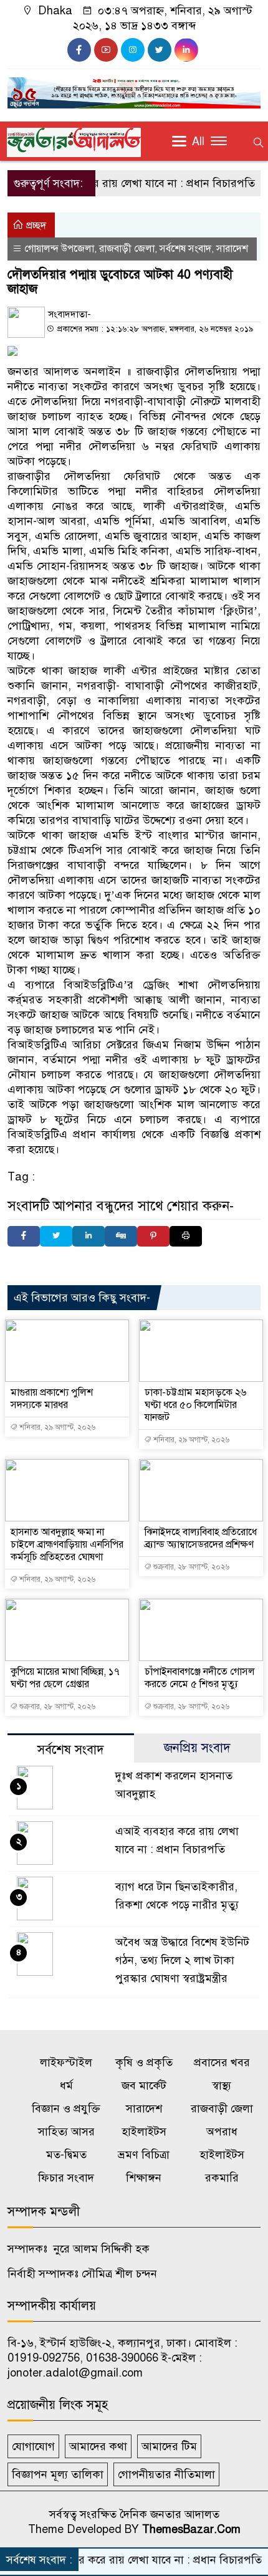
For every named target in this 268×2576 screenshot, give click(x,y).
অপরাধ (222, 2132)
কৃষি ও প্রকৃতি (144, 2062)
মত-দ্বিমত (66, 2155)
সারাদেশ (232, 249)
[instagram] (133, 50)
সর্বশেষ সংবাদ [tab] (71, 1750)
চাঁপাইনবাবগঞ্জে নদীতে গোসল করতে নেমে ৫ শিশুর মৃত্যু (200, 1678)
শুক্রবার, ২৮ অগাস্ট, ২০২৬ (190, 1567)
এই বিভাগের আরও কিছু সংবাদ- (82, 1298)
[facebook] (79, 50)
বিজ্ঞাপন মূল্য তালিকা (58, 2474)
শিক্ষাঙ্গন (144, 2178)
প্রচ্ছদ (35, 226)
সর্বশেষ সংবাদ (185, 249)
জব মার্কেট (144, 2085)
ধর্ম (66, 2085)
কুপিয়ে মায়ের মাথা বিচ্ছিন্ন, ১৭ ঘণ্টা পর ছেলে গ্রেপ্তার (65, 1678)
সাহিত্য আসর (66, 2132)
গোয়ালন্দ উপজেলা (59, 249)
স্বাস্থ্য (222, 2085)
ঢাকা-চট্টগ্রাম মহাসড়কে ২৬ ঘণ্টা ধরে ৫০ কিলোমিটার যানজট (195, 1405)
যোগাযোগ (33, 2446)
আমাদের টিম (169, 2446)
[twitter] (160, 50)
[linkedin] (186, 50)
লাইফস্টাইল (66, 2062)
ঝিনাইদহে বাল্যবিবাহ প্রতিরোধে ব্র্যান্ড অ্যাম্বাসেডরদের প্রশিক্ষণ (201, 1538)
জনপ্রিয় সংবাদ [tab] (197, 1748)
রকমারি (222, 2178)
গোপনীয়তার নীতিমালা (166, 2474)
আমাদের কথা (98, 2446)
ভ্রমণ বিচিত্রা (144, 2155)
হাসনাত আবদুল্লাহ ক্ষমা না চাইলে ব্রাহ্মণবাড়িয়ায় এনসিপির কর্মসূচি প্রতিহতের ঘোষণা (67, 1544)
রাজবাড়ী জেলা (127, 249)
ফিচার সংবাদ (66, 2178)
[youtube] (106, 50)
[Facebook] (24, 1236)
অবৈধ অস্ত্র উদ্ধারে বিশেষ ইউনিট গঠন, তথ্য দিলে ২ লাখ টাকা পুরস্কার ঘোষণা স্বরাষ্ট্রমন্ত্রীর (182, 1960)
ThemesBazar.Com (191, 2529)
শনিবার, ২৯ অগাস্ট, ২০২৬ (56, 1427)
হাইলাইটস (144, 2132)
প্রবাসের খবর (222, 2062)
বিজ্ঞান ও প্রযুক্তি (66, 2109)
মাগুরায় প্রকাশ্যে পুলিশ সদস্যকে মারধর (52, 1399)
